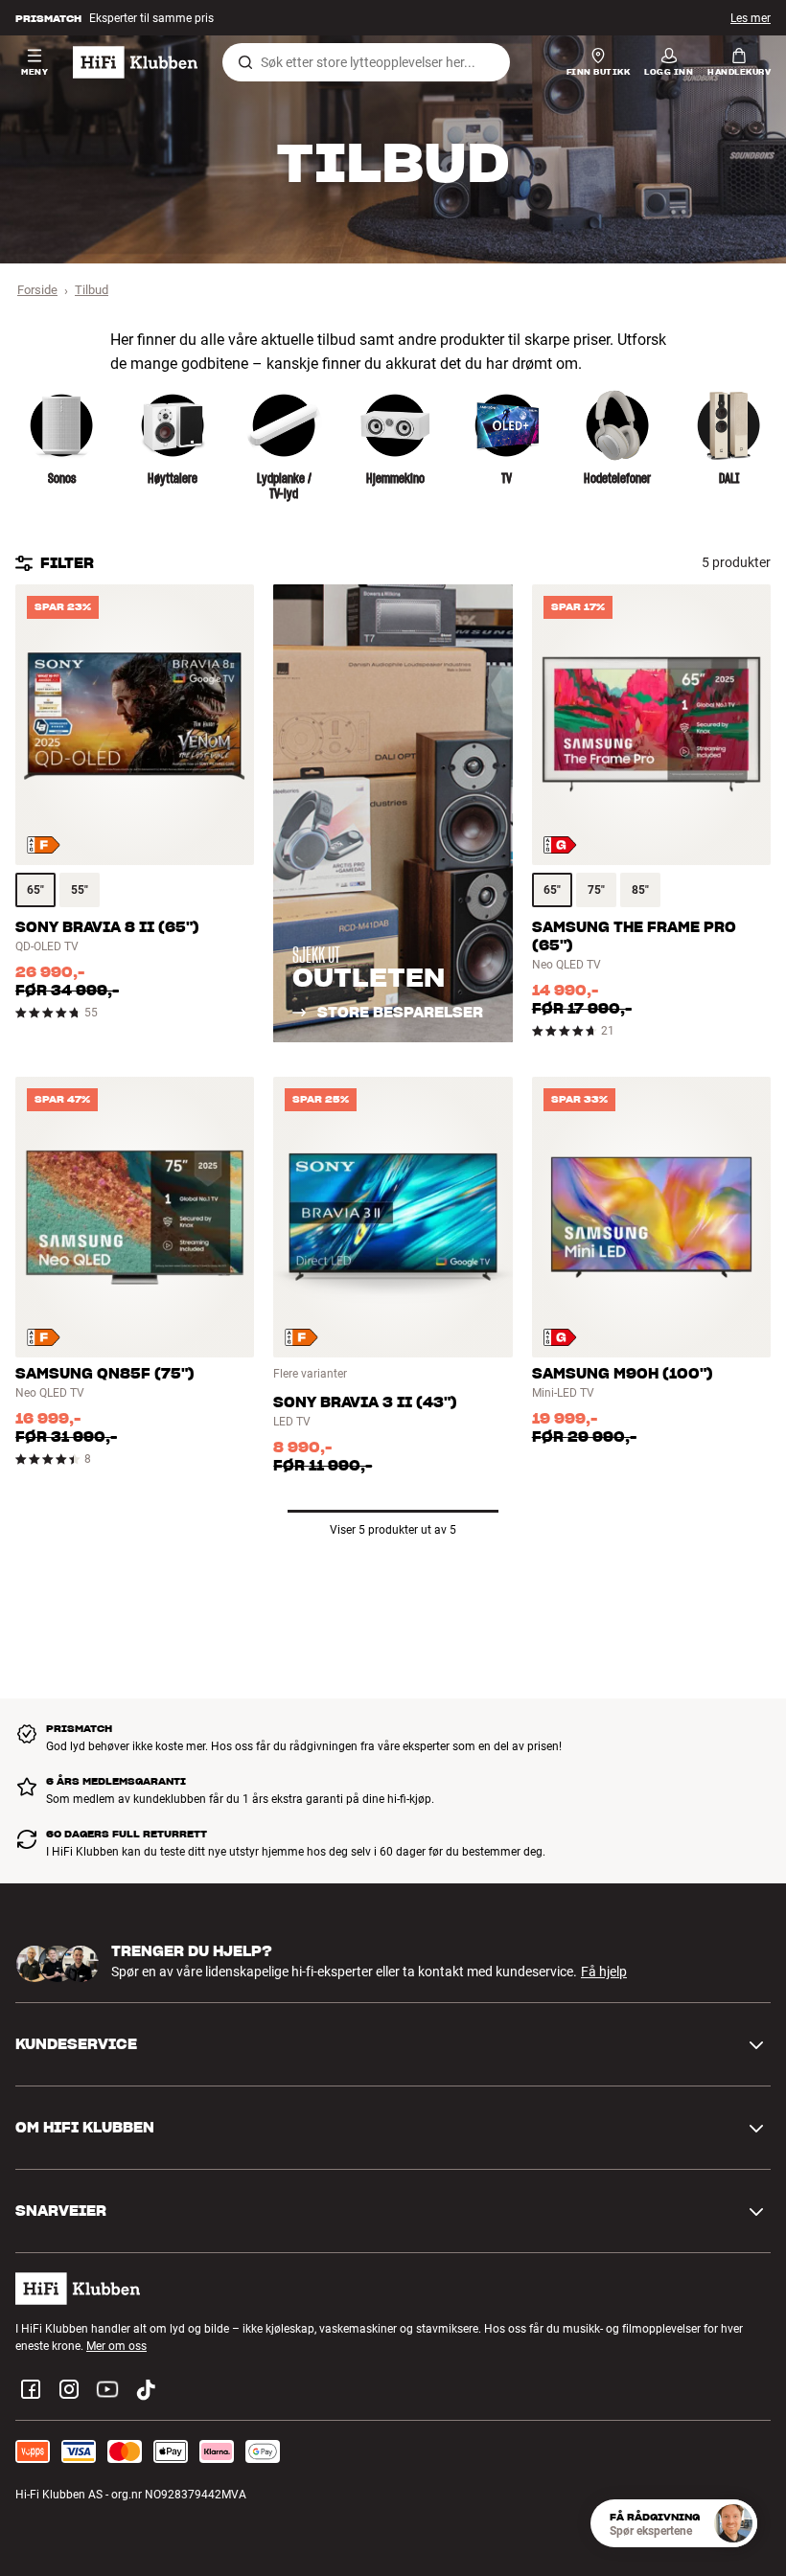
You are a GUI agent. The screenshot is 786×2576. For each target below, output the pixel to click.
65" (35, 890)
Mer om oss (116, 2346)
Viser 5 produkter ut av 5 (393, 1530)
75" (596, 890)
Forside (37, 290)
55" (80, 890)
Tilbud (92, 290)
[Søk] (245, 62)
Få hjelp (604, 1972)
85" (640, 890)
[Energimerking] (44, 845)
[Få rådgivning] (733, 2523)
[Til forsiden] (135, 62)
